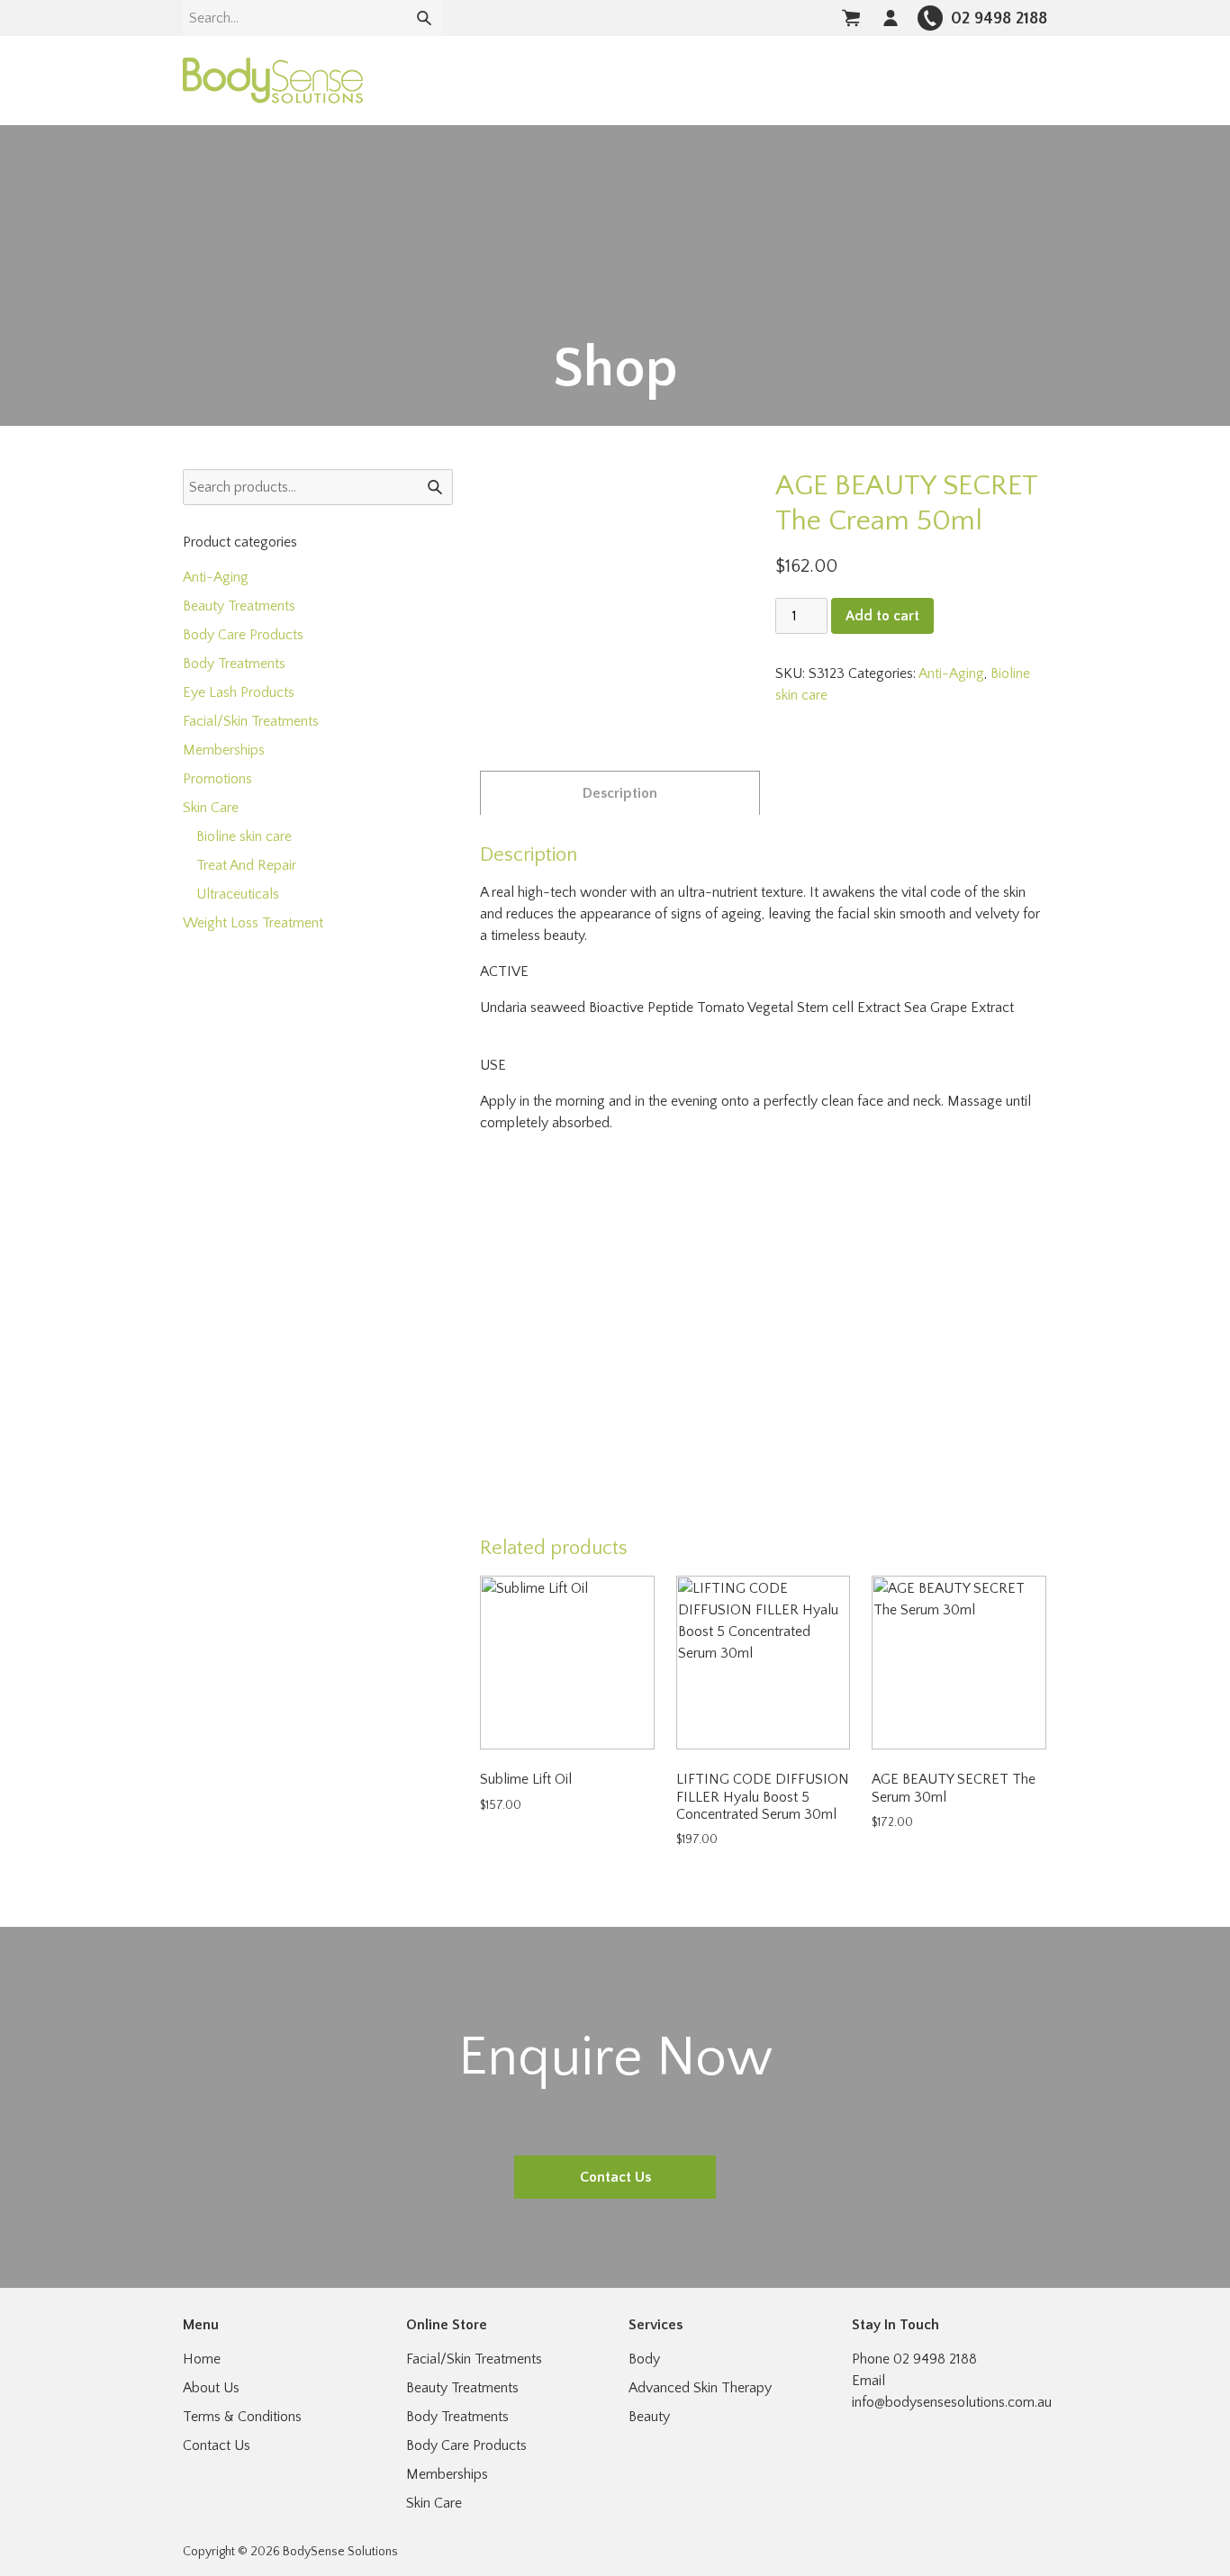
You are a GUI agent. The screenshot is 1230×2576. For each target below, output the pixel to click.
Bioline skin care (244, 836)
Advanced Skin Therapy (700, 2388)
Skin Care (211, 808)
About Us (211, 2388)
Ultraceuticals (238, 894)
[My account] (891, 18)
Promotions (217, 779)
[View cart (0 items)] (851, 18)
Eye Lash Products (239, 692)
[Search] (424, 18)
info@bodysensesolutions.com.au (952, 2402)
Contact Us (615, 2177)
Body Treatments (234, 664)
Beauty (649, 2417)
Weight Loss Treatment (253, 923)
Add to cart (882, 616)
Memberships (224, 750)
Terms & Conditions (242, 2417)
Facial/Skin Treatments (251, 721)
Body (644, 2359)
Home (202, 2359)
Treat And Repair (246, 865)
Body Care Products (243, 635)
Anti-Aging (951, 673)
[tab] (620, 793)
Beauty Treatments (239, 606)
